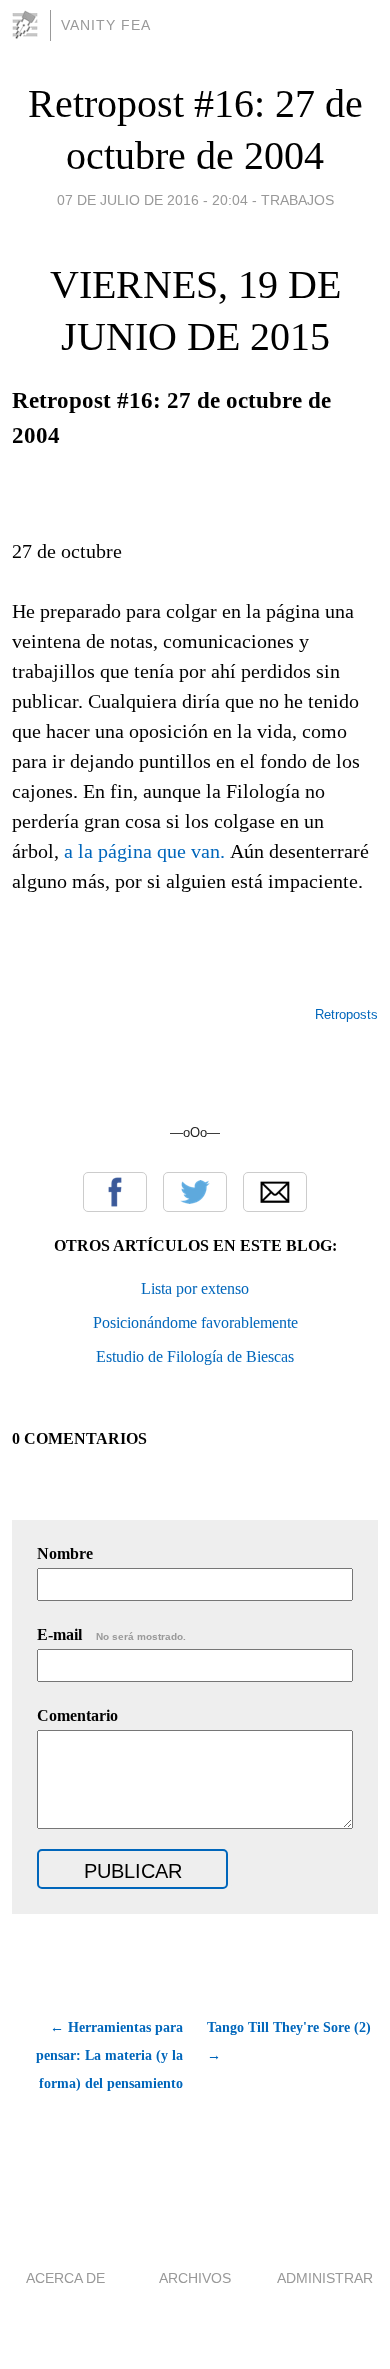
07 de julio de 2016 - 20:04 (152, 200)
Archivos (195, 2278)
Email (275, 1192)
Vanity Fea (106, 25)
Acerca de (65, 2278)
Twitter (195, 1192)
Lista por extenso (195, 1288)
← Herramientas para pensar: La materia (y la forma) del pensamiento (109, 2055)
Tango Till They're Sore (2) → (289, 2041)
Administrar (325, 2278)
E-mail (111, 1634)
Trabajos (297, 200)
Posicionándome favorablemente (195, 1322)
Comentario (77, 1715)
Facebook (115, 1192)
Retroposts (346, 1014)
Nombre (65, 1553)
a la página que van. (144, 851)
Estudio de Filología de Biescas (195, 1356)
